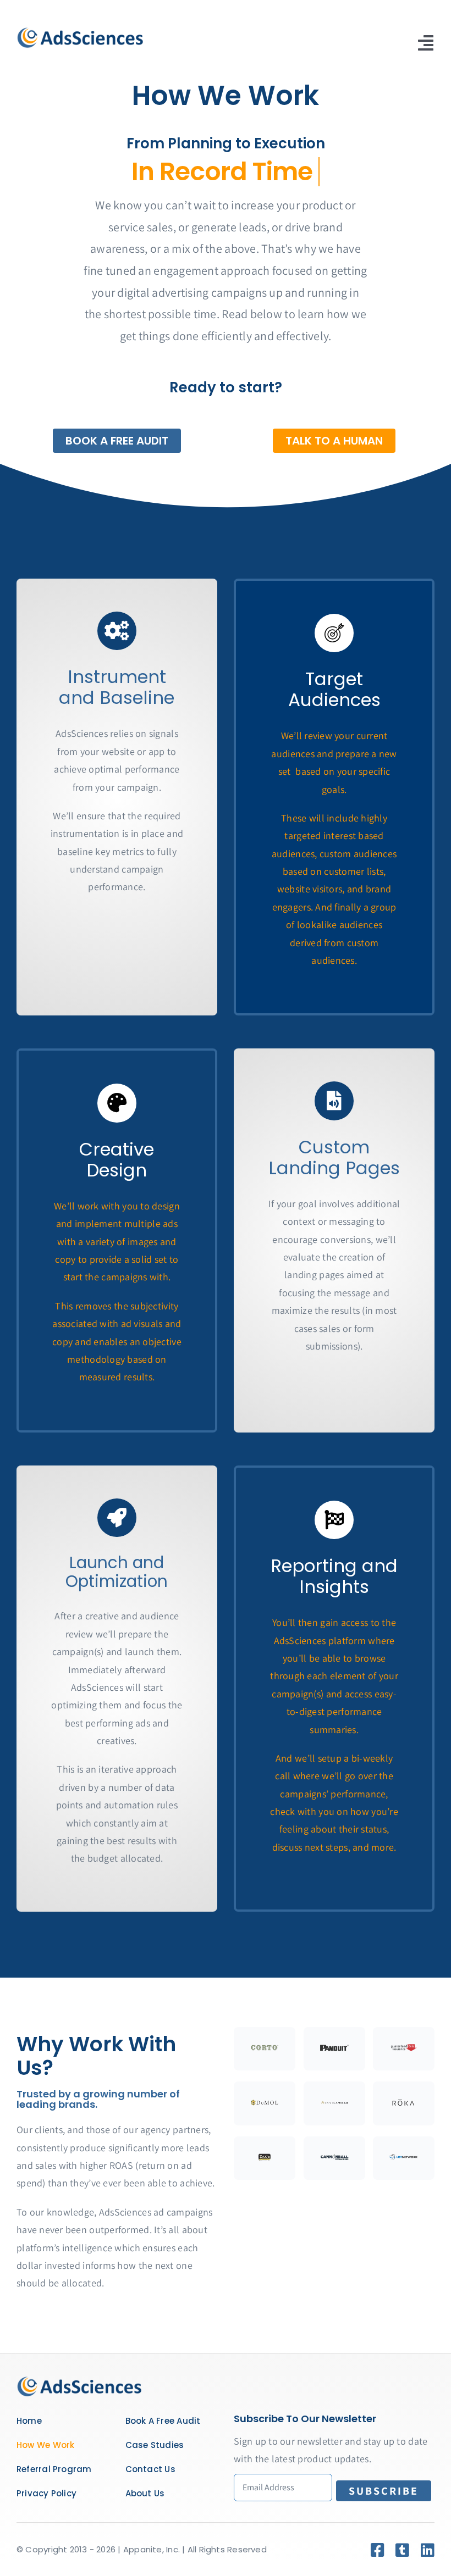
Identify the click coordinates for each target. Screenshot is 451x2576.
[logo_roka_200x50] (404, 2104)
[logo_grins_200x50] (404, 2049)
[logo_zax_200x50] (265, 2158)
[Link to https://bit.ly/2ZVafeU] (117, 631)
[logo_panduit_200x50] (334, 2049)
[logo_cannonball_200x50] (334, 2158)
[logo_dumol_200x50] (265, 2104)
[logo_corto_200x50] (265, 2049)
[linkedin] (428, 2550)
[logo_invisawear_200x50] (334, 2104)
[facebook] (378, 2550)
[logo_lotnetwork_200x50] (404, 2158)
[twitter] (402, 2550)
